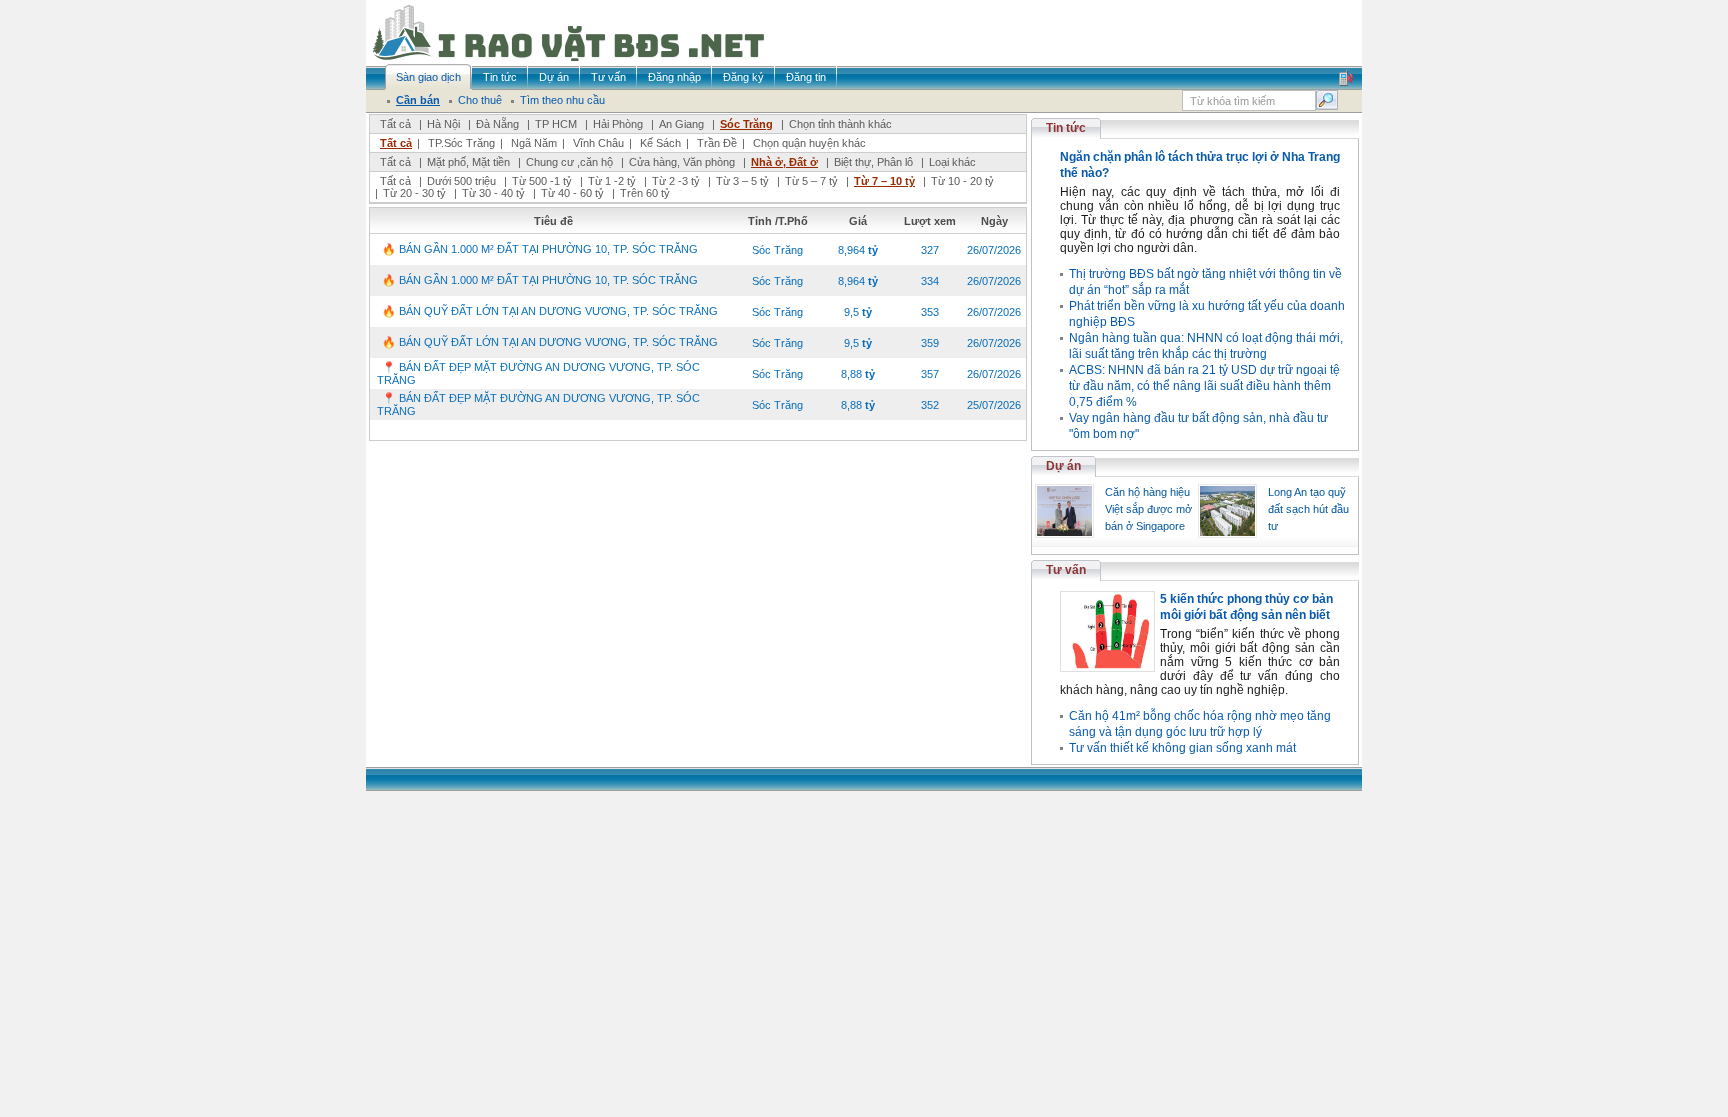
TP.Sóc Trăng (461, 143)
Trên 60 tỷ (645, 193)
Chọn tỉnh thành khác (840, 124)
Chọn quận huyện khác (809, 143)
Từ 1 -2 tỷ (612, 181)
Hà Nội (443, 124)
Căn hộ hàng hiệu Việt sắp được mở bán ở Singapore (1148, 509)
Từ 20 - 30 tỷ (414, 193)
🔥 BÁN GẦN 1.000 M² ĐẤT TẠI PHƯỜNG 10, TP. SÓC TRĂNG (540, 249)
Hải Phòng (618, 124)
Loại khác (952, 162)
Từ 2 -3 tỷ (676, 181)
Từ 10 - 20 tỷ (962, 181)
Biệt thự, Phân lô (873, 162)
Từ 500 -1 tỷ (542, 181)
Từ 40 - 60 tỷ (572, 193)
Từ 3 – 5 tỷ (742, 181)
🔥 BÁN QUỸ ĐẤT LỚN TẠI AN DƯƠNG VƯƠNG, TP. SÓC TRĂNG (550, 311)
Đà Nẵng (497, 124)
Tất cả (395, 124)
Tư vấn (1066, 570)
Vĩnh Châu (598, 143)
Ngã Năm (534, 143)
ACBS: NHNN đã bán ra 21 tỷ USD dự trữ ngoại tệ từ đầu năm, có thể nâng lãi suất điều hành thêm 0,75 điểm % (1204, 386)
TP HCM (556, 124)
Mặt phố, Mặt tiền (468, 162)
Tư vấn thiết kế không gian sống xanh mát (1182, 748)
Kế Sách (660, 143)
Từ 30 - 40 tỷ (493, 193)
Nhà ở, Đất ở (784, 162)
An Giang (681, 124)
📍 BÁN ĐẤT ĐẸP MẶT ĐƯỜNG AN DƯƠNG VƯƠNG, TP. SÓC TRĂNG (538, 373)
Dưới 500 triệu (461, 181)
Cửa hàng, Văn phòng (682, 162)
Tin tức (1066, 128)
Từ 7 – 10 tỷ (884, 181)
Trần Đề (717, 143)
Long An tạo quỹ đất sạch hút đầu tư (1308, 509)
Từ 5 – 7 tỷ (811, 181)
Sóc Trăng (746, 124)
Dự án (1063, 466)
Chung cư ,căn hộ (569, 162)
